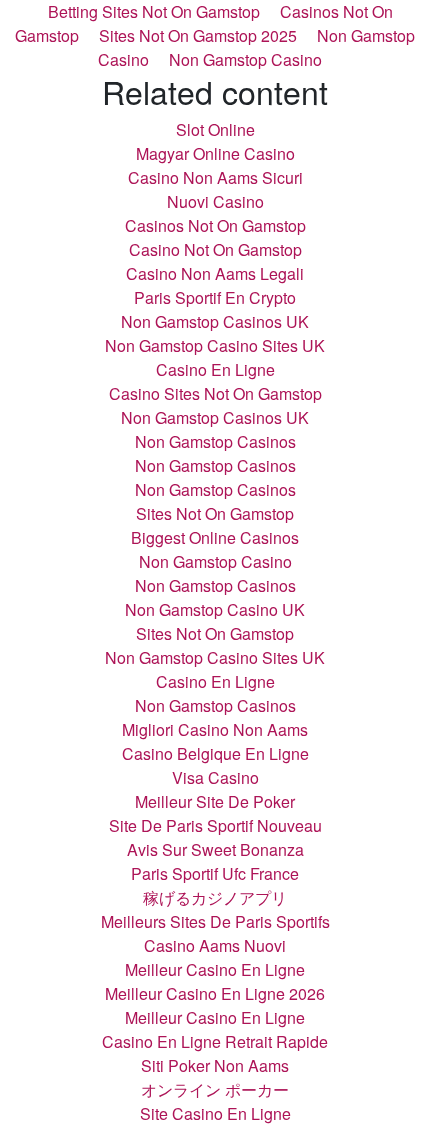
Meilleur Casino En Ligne (215, 969)
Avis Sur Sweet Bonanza (215, 849)
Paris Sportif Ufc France (215, 873)
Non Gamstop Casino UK (215, 609)
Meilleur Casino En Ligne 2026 (215, 993)
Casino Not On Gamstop (215, 249)
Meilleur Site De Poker (215, 801)
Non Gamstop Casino (245, 59)
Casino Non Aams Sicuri (215, 177)
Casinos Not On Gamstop (215, 225)
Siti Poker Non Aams (215, 1065)
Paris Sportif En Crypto (215, 297)
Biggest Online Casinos (215, 537)
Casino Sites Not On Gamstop (215, 393)
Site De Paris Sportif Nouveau (215, 825)
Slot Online (215, 129)
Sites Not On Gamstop (215, 513)
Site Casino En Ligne (215, 1113)
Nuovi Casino (215, 201)
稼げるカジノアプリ (215, 897)
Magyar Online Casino (215, 153)
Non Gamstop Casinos (215, 441)
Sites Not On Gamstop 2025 (198, 35)
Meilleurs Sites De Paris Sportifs (215, 921)
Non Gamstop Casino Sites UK (215, 345)
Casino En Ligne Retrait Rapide (215, 1041)
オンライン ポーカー (215, 1089)
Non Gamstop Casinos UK (215, 321)
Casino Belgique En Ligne (215, 753)
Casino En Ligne (215, 369)
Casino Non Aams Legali (215, 273)
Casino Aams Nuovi (215, 945)
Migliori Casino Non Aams (215, 729)
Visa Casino (215, 777)
